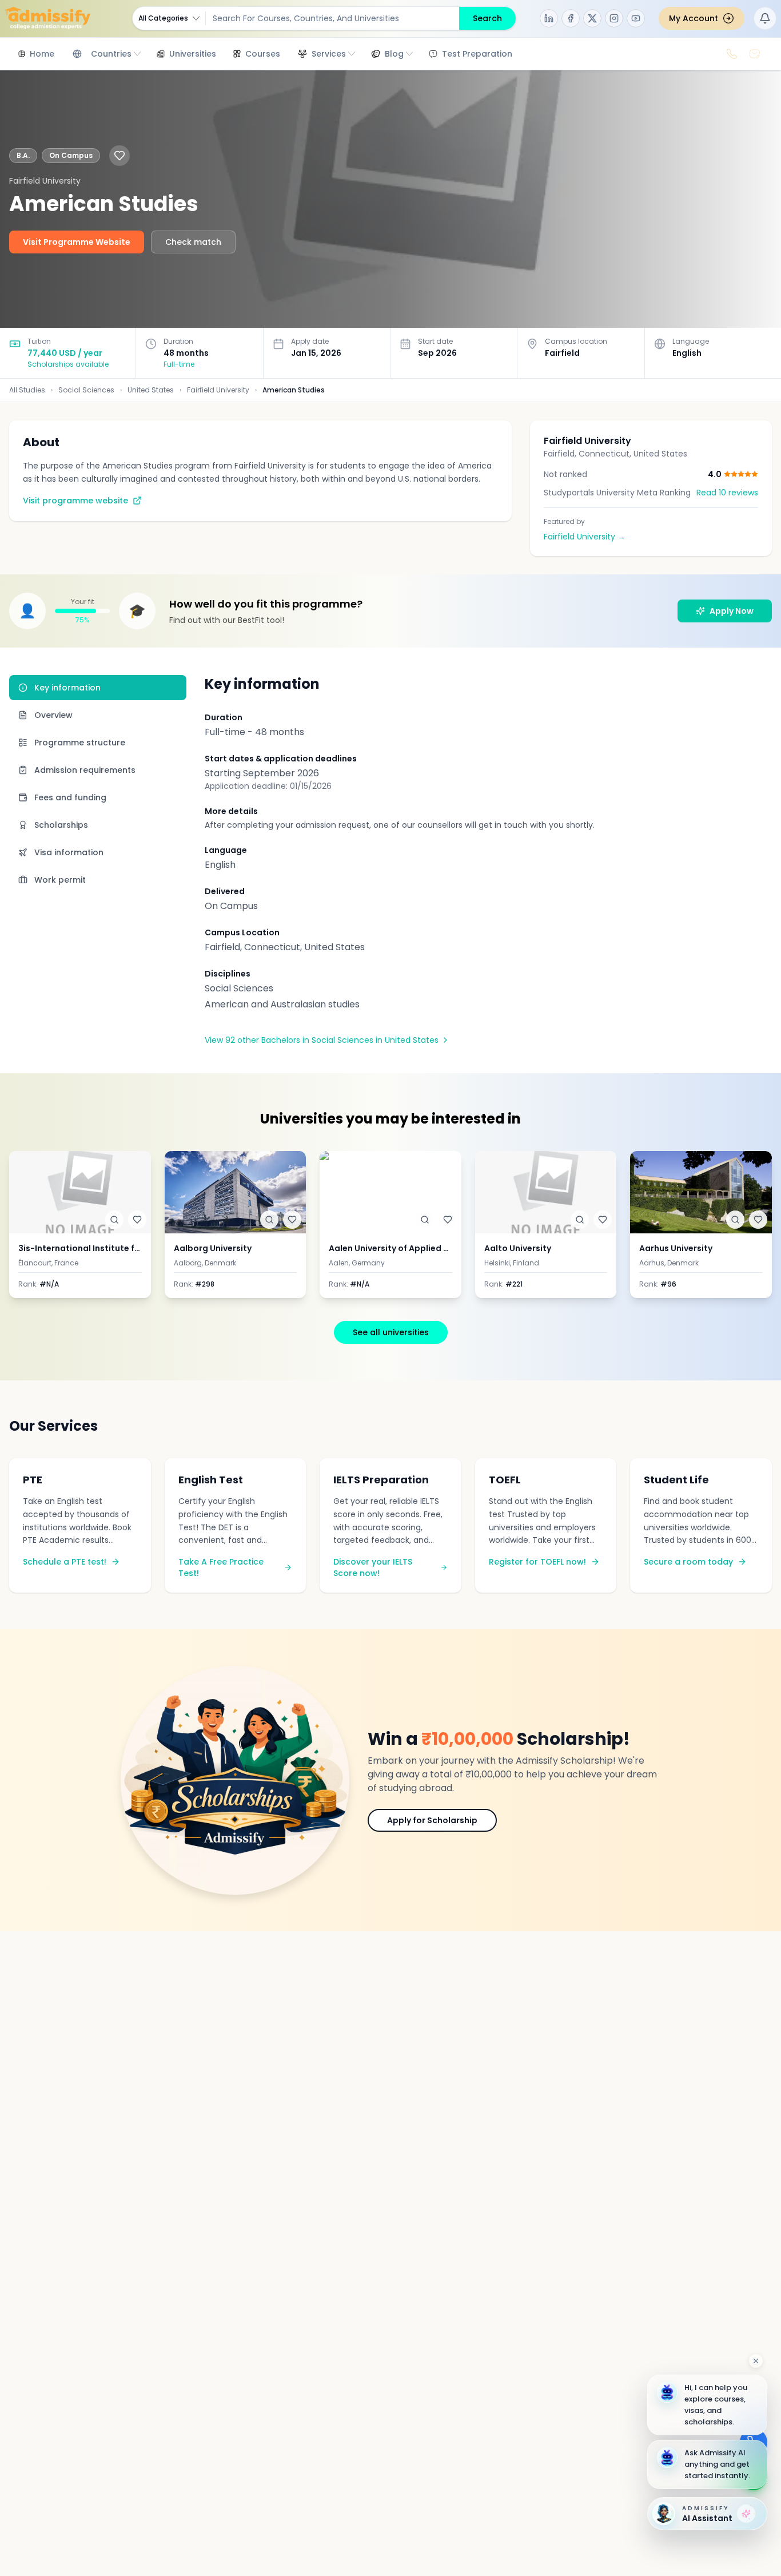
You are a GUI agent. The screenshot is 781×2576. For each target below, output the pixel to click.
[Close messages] (756, 2361)
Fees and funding (70, 797)
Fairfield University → (585, 537)
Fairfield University (218, 390)
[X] (592, 18)
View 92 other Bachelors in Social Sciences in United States (322, 1040)
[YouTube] (636, 18)
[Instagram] (614, 18)
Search (487, 18)
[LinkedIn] (549, 18)
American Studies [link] (294, 390)
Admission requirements (85, 770)
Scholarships (61, 825)
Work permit (60, 880)
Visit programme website (75, 501)
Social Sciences (86, 390)
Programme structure (80, 743)
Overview (53, 715)
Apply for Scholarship (432, 1820)
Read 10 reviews (727, 493)
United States (151, 390)
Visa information (69, 852)
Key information (67, 688)
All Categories (163, 18)
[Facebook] (571, 18)
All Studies (27, 390)
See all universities (391, 1332)
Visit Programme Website (77, 242)
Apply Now (732, 611)
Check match (193, 242)
